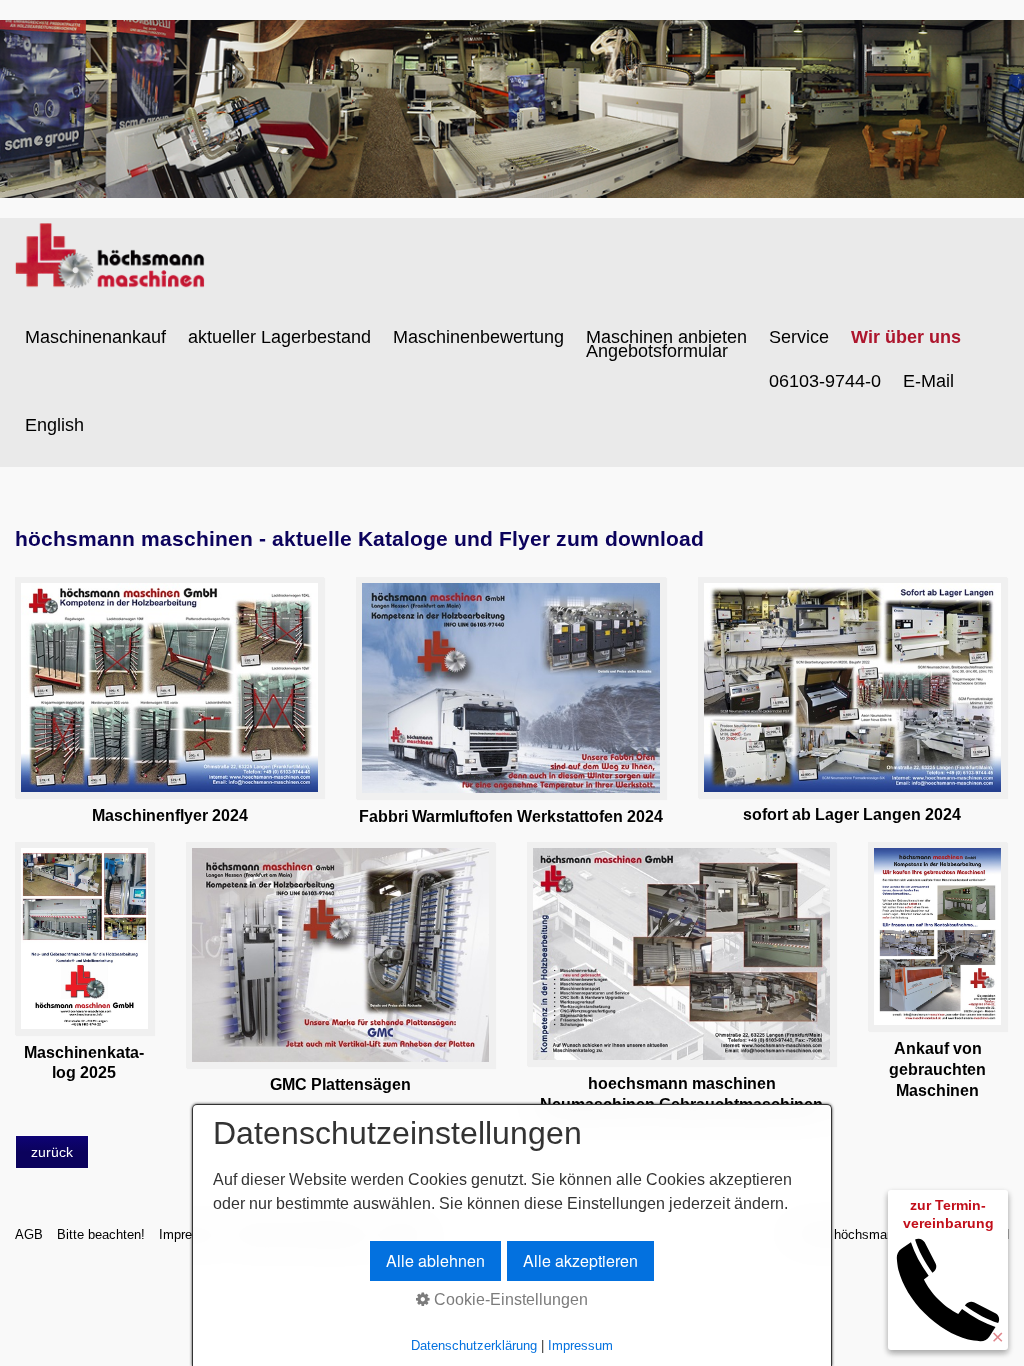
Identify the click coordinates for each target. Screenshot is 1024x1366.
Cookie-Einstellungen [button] (509, 1299)
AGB (29, 1234)
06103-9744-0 (825, 381)
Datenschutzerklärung (474, 1345)
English (54, 425)
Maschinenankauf (95, 337)
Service (799, 337)
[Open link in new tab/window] (169, 687)
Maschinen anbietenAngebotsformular (666, 344)
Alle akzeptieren (580, 1260)
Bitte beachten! (101, 1234)
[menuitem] (96, 337)
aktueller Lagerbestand (279, 337)
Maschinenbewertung (478, 337)
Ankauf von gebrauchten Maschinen (937, 1069)
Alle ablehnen (435, 1260)
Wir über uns (906, 337)
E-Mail (928, 381)
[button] (52, 1152)
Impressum (580, 1345)
